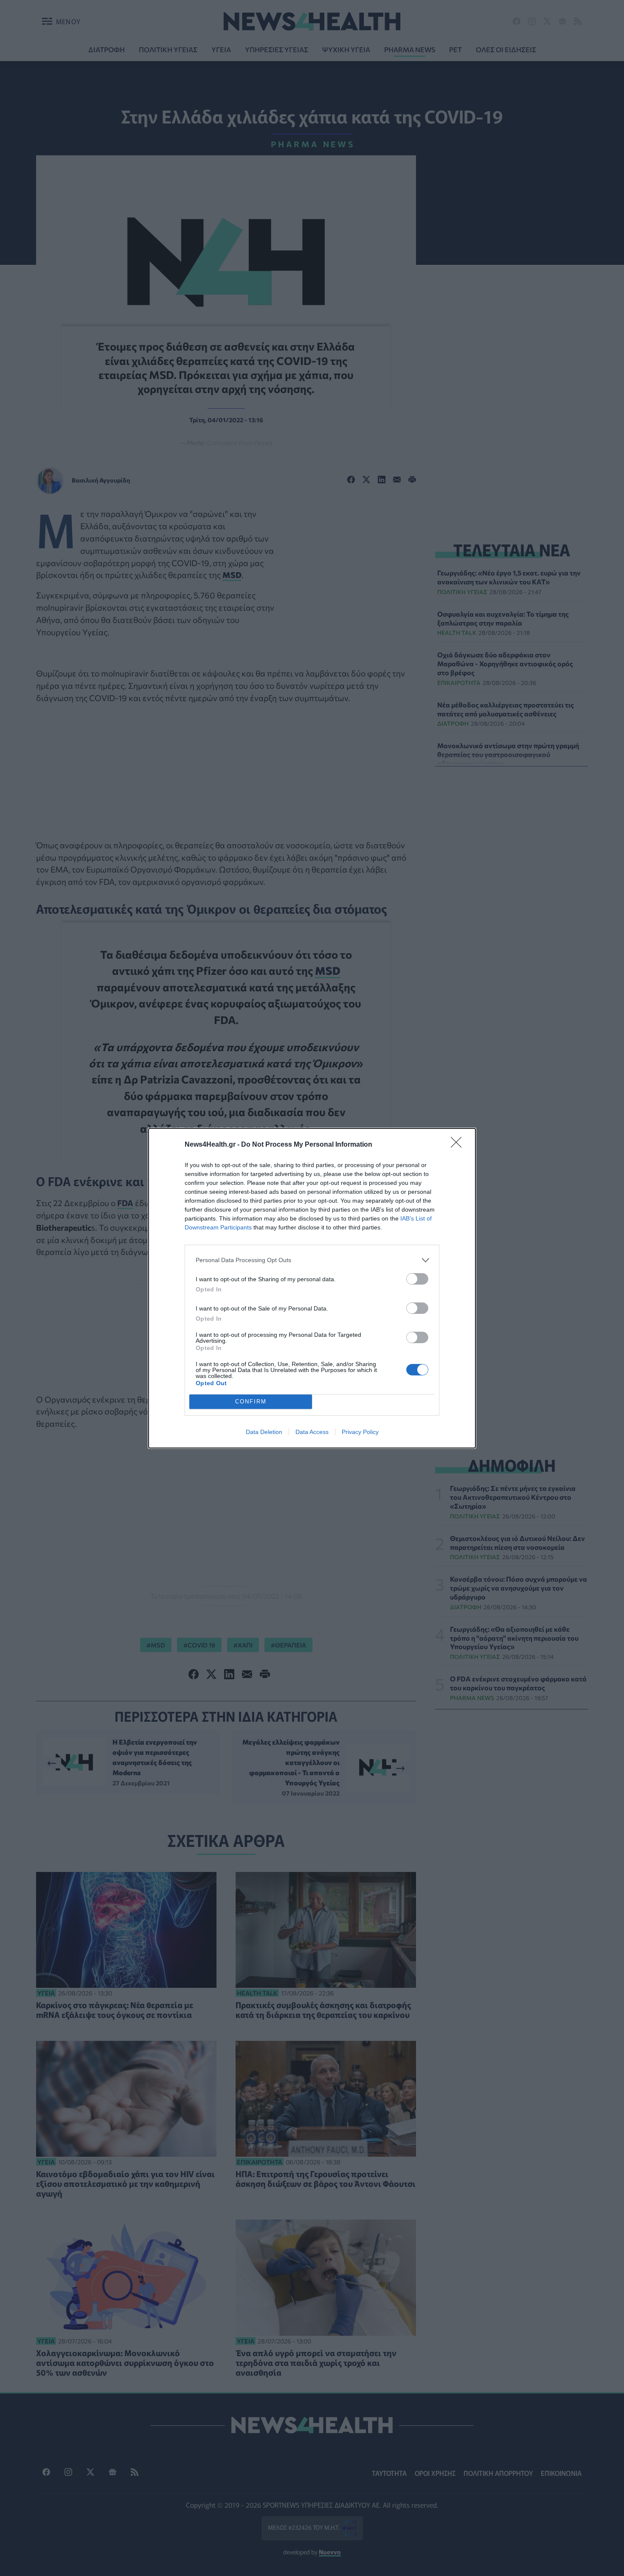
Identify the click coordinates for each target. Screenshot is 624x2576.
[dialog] (312, 1288)
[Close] (459, 1145)
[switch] (417, 1279)
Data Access (312, 1432)
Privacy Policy (360, 1432)
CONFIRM (251, 1402)
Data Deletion (264, 1432)
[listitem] (312, 1260)
